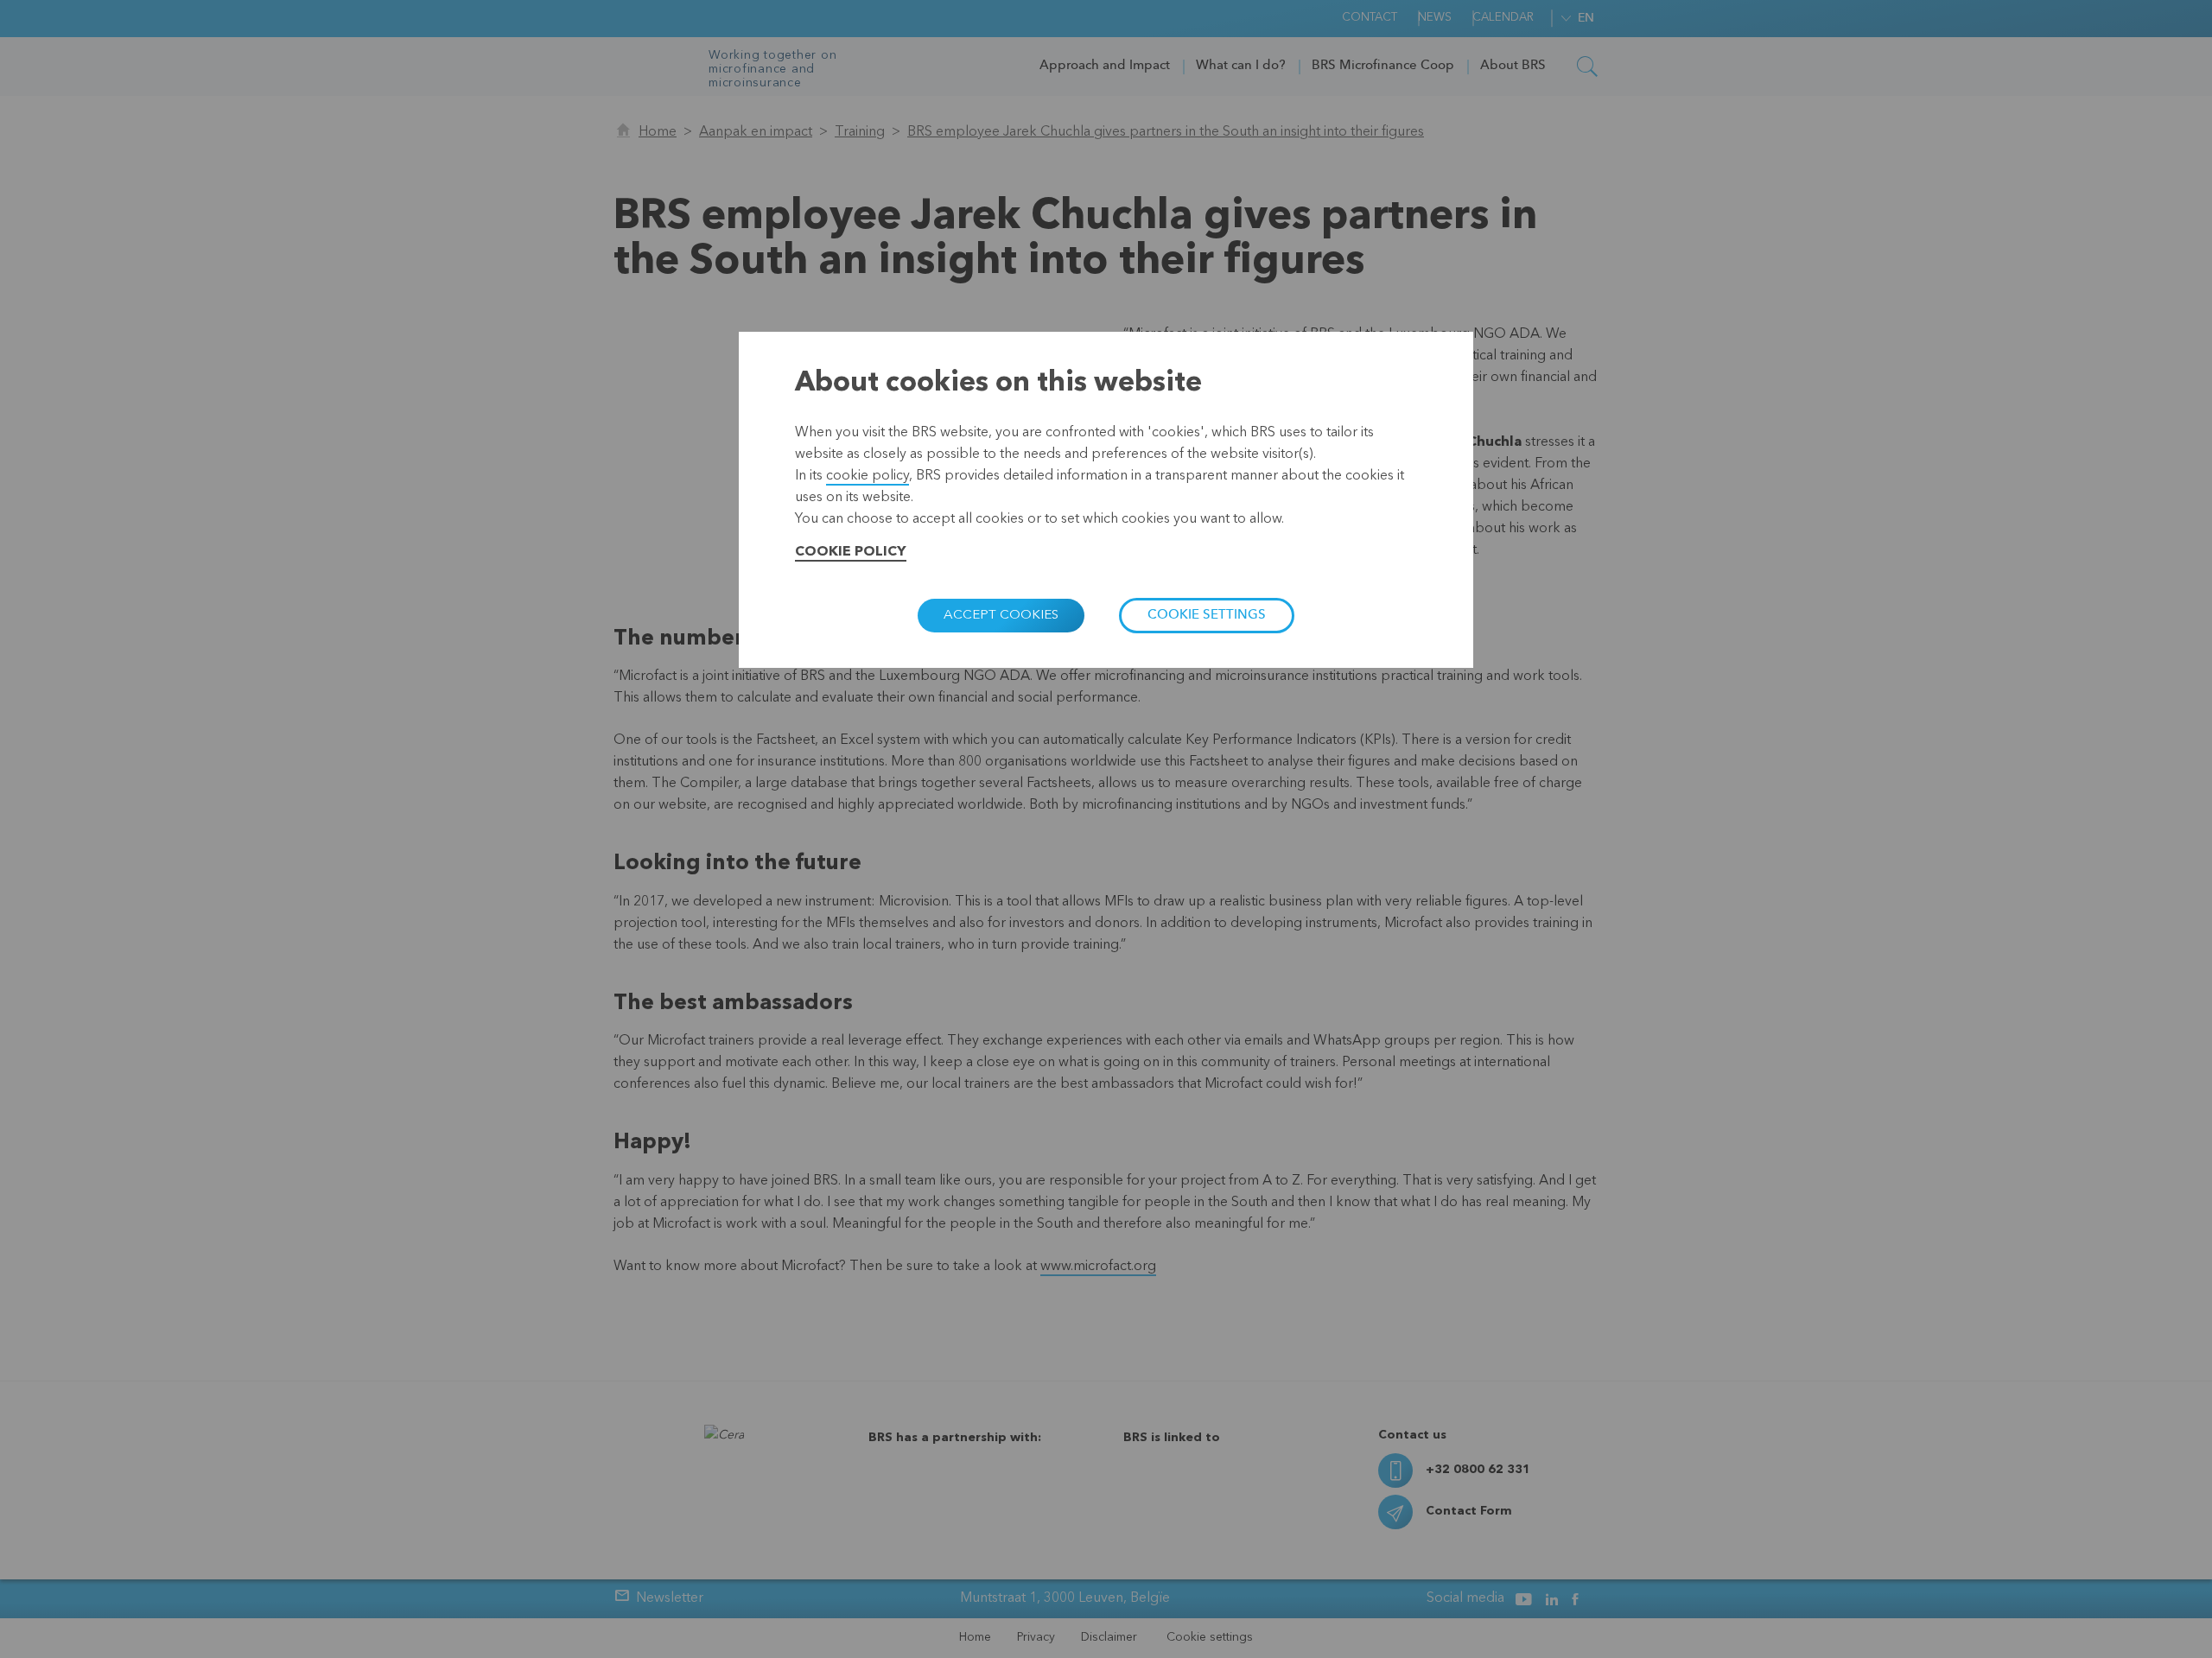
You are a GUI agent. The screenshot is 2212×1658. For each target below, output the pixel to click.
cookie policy (868, 476)
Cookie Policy (851, 552)
